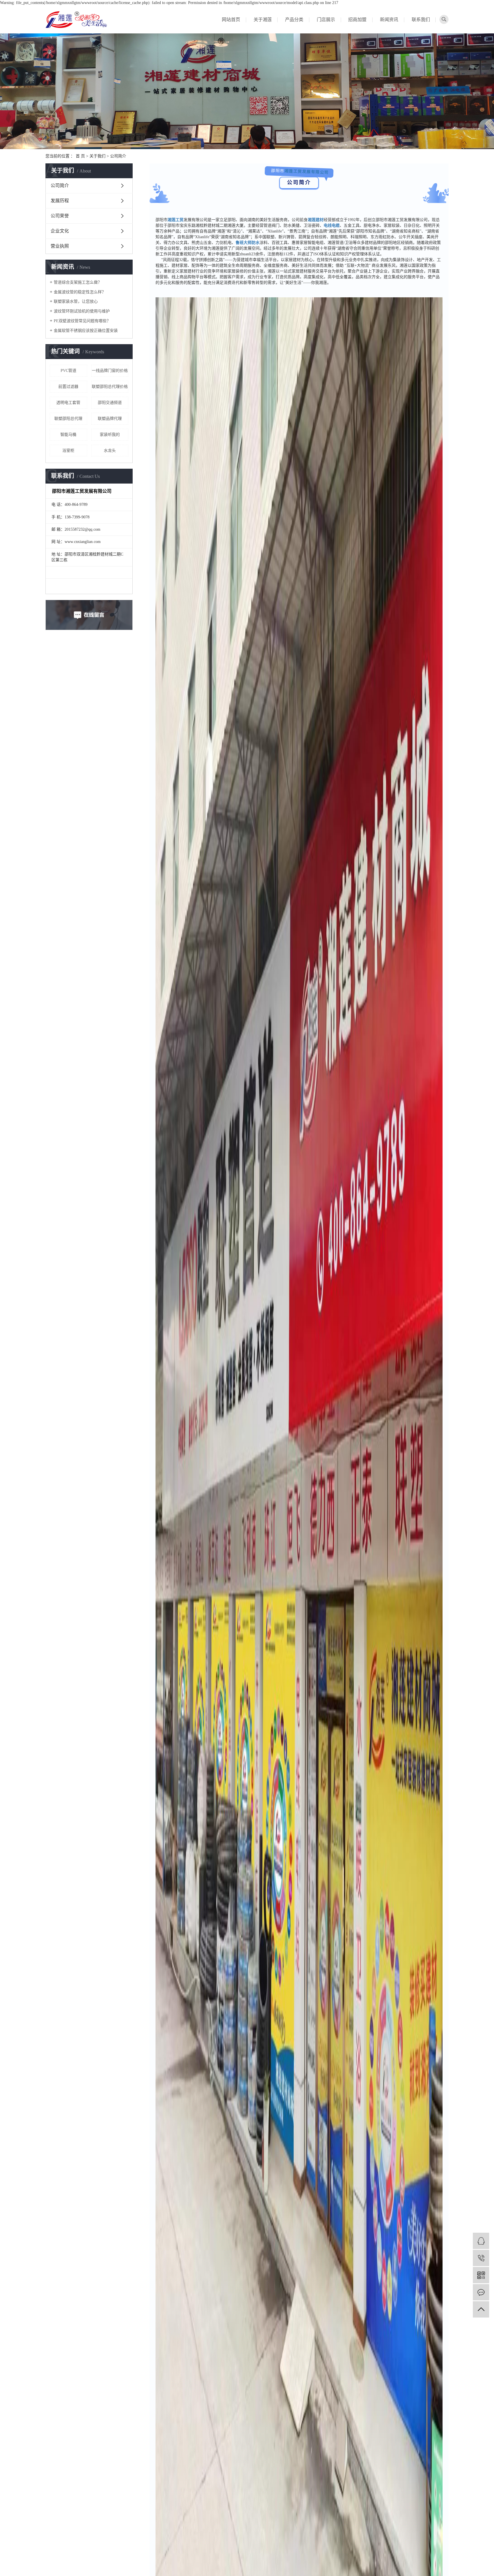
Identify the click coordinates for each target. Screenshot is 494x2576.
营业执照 (60, 246)
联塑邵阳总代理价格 (110, 387)
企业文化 (60, 231)
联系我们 (421, 20)
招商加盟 (357, 20)
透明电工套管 (68, 403)
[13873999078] (481, 2258)
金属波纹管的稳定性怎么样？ (80, 292)
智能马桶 (68, 435)
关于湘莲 (263, 20)
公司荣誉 (60, 216)
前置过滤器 (68, 387)
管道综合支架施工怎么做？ (78, 282)
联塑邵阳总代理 (68, 419)
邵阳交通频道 (110, 403)
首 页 (80, 156)
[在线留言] (481, 2292)
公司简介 (60, 186)
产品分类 (294, 20)
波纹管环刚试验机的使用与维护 (82, 311)
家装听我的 (110, 435)
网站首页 (231, 20)
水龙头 (110, 451)
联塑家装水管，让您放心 (76, 301)
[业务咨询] (481, 2241)
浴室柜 (68, 451)
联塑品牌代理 (110, 419)
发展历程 (60, 201)
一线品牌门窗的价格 (110, 371)
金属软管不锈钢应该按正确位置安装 (86, 331)
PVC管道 (68, 371)
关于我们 (97, 156)
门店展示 (326, 20)
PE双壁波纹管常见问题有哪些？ (82, 321)
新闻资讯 (389, 20)
